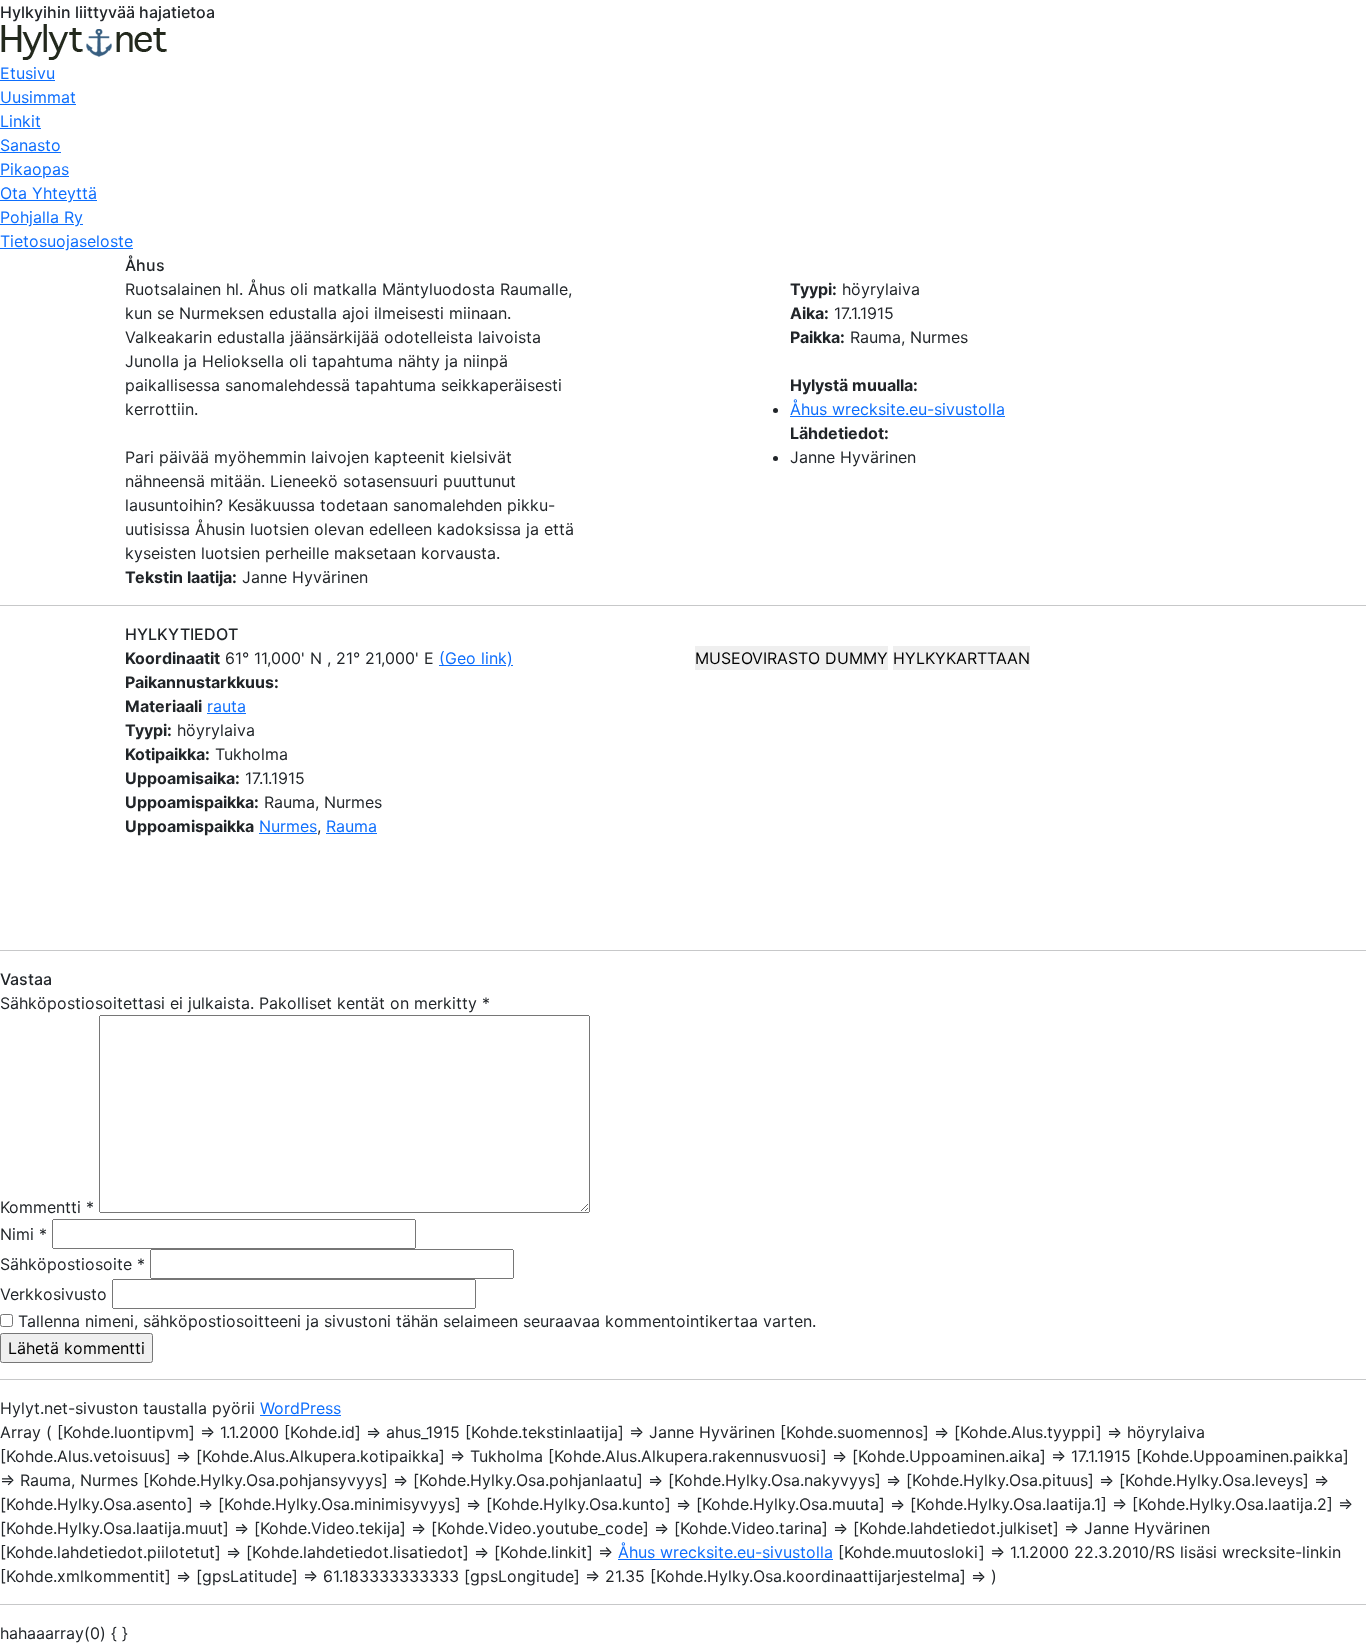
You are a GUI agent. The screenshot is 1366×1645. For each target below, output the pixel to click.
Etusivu (27, 73)
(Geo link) (476, 658)
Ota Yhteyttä (48, 193)
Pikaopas (34, 169)
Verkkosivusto (53, 1294)
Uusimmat (38, 97)
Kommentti (47, 1207)
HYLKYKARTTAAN (961, 658)
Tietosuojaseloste (66, 241)
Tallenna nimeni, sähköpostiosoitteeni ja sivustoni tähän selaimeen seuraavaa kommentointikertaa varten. (417, 1321)
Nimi (23, 1234)
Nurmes (288, 826)
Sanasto (30, 145)
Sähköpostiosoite (72, 1264)
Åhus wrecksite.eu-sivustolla (897, 409)
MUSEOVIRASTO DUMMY (791, 658)
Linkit (20, 121)
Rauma (351, 826)
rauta (226, 706)
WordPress (300, 1408)
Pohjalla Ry (41, 217)
